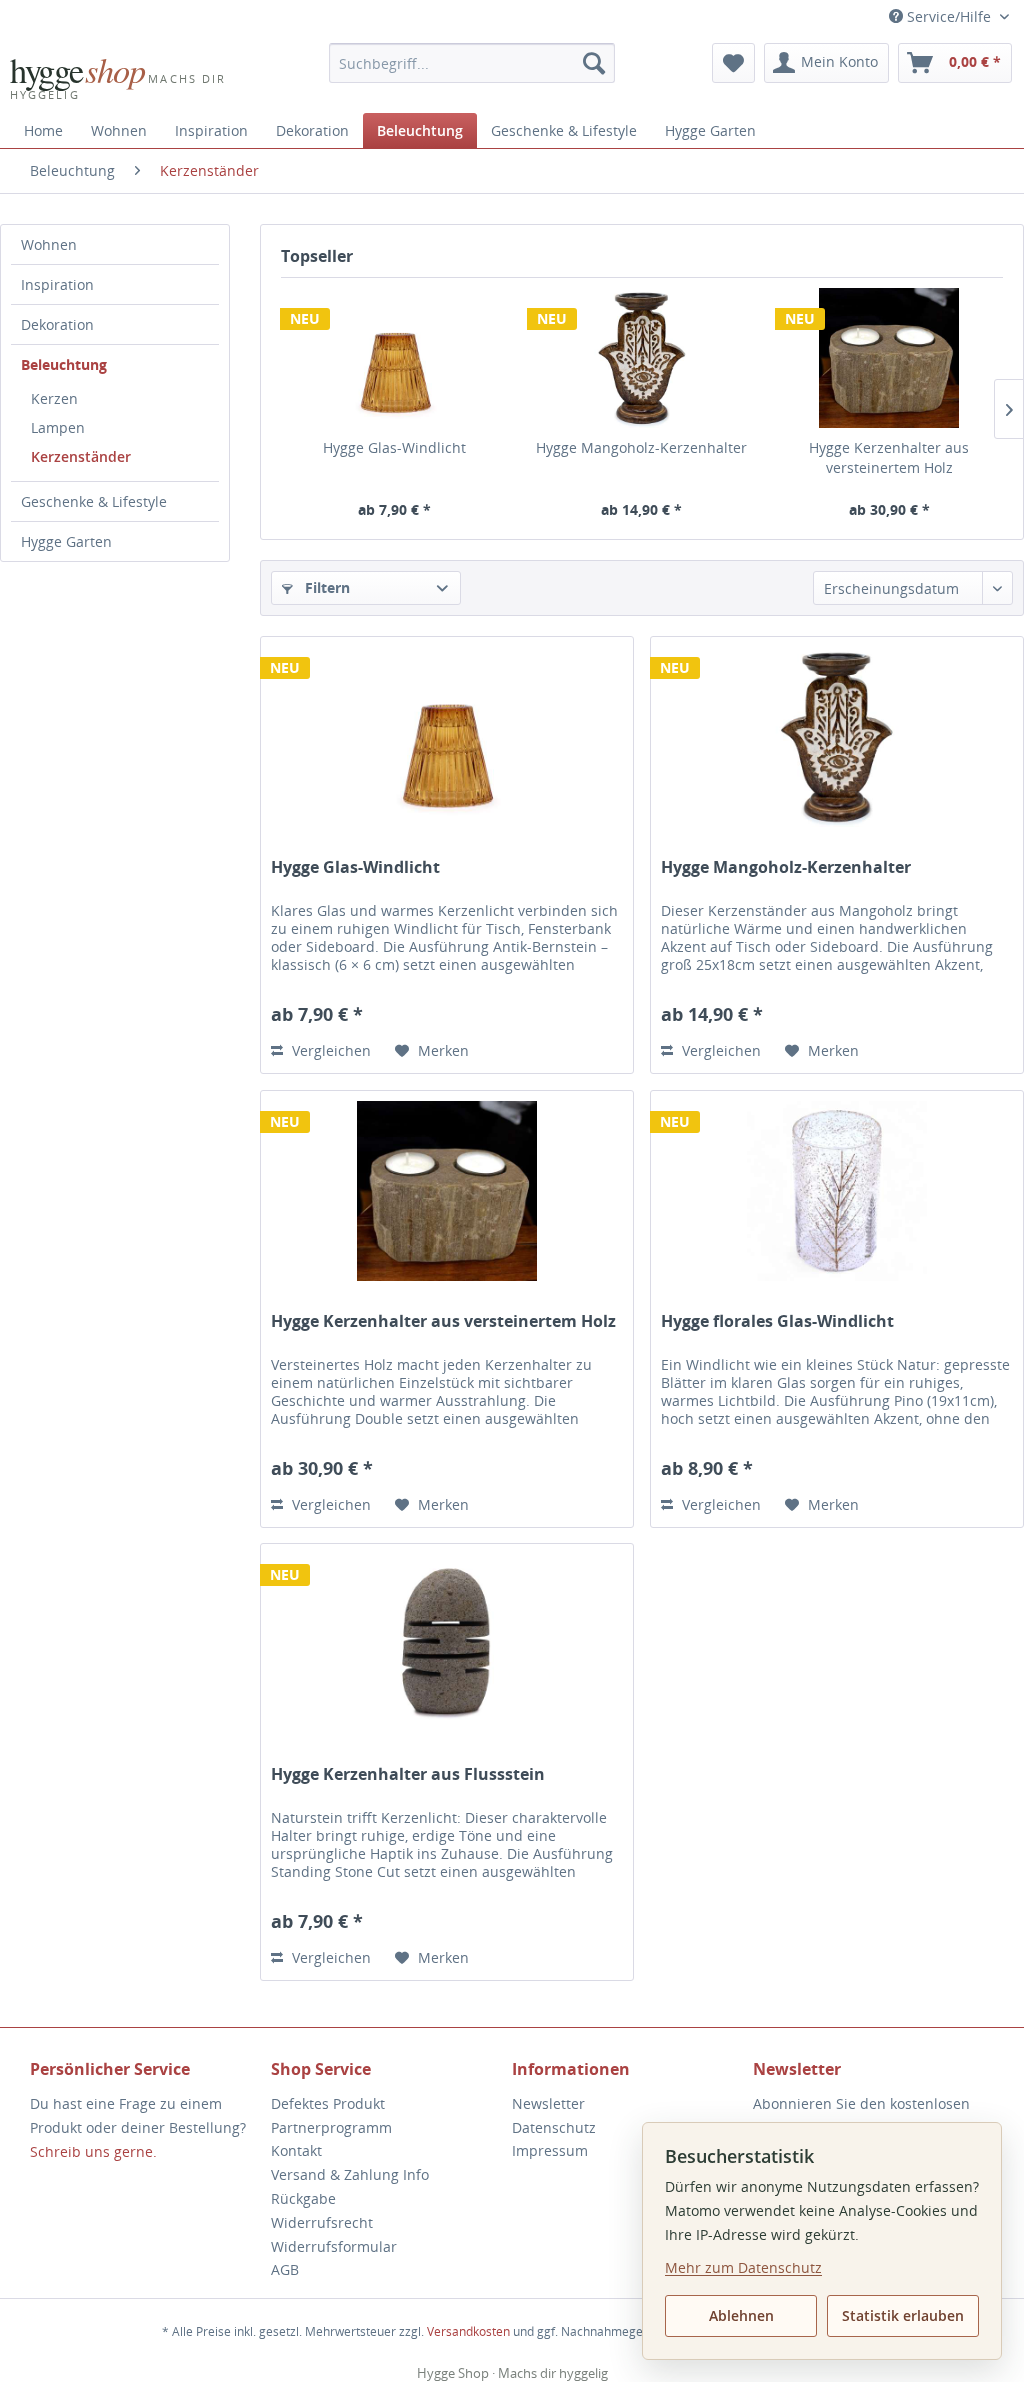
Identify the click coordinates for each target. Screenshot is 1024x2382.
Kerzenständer (81, 456)
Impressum (550, 2150)
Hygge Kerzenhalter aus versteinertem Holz (889, 457)
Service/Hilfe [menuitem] (949, 16)
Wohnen (49, 244)
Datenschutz (554, 2127)
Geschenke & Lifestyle (94, 501)
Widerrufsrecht (322, 2222)
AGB (285, 2269)
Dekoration (57, 324)
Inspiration (57, 284)
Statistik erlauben (903, 2315)
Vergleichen (329, 1050)
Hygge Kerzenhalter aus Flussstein (408, 1774)
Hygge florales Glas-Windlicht (777, 1321)
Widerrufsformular (334, 2246)
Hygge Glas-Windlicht (394, 447)
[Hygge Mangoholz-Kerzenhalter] (641, 358)
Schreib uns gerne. (93, 2151)
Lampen (58, 427)
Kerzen (54, 398)
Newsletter (548, 2103)
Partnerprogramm (331, 2127)
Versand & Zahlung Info (350, 2174)
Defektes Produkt (328, 2103)
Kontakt (296, 2150)
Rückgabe (303, 2198)
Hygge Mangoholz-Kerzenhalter (641, 447)
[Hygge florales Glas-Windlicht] (837, 1191)
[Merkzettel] (733, 63)
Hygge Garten (66, 541)
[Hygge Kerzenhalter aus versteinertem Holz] (889, 358)
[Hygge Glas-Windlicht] (394, 358)
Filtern (325, 587)
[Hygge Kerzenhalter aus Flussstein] (447, 1644)
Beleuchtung (64, 364)
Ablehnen (741, 2315)
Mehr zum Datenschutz (743, 2267)
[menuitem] (472, 63)
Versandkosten (468, 2331)
